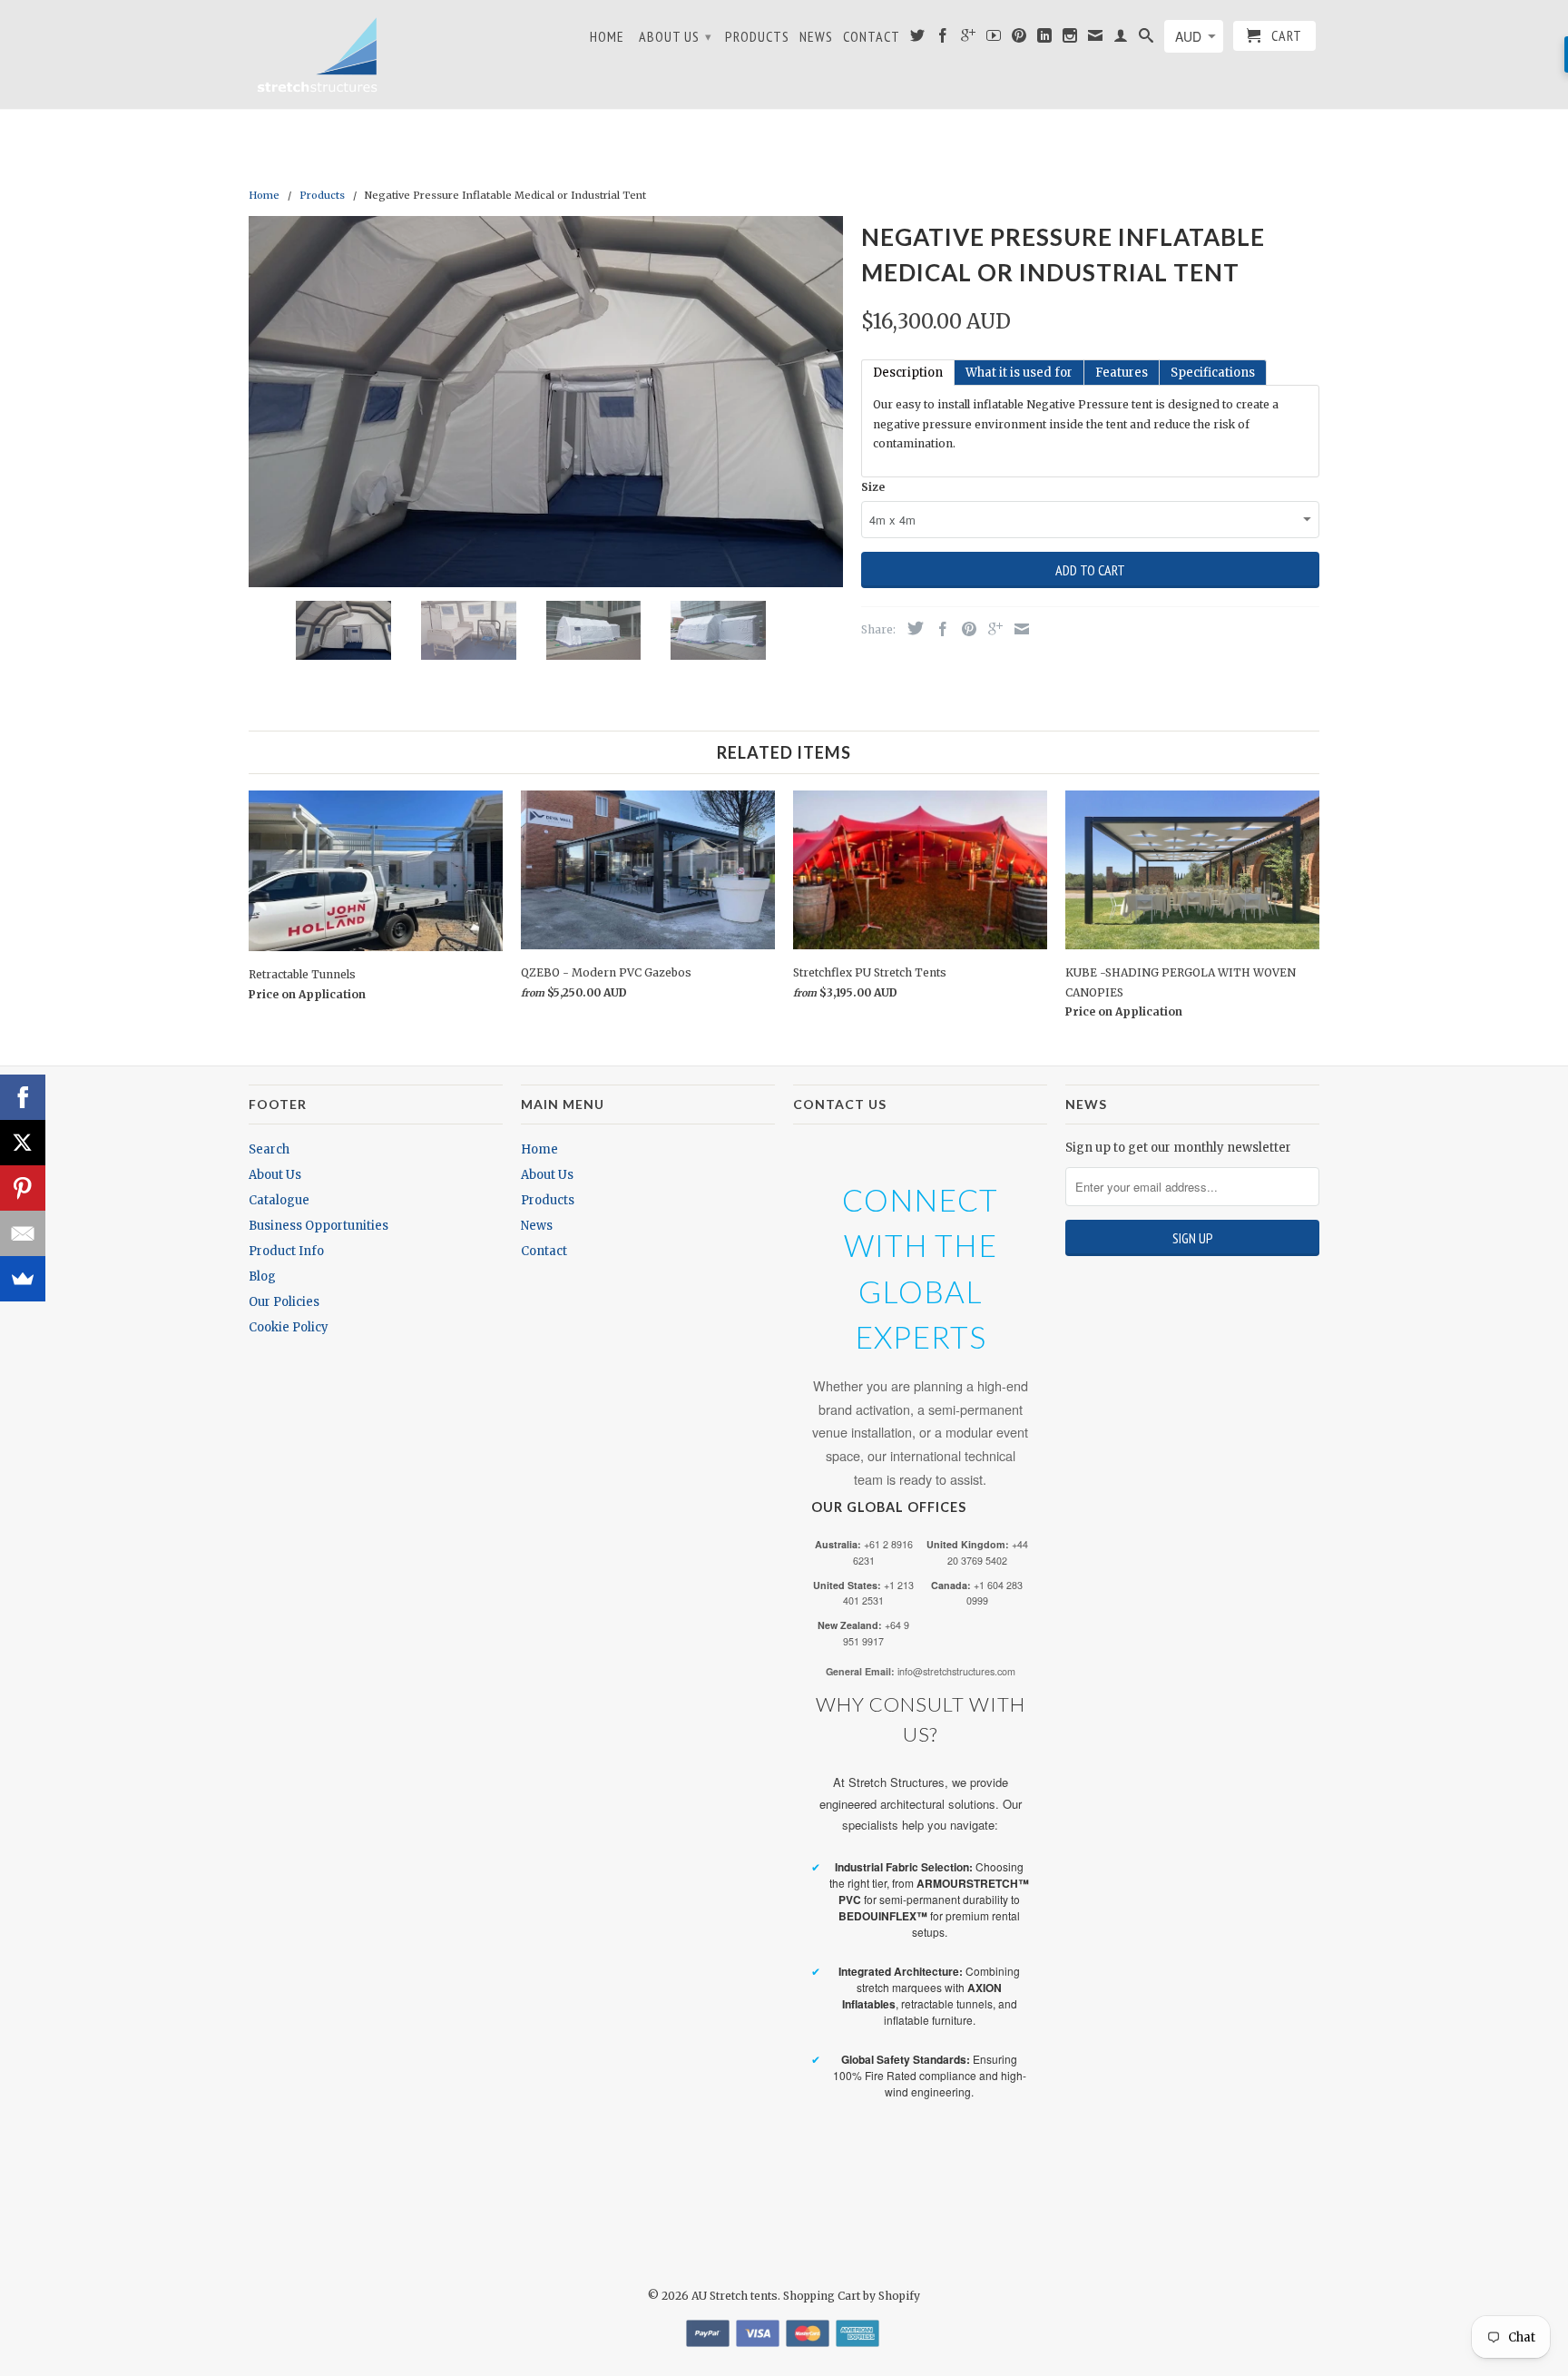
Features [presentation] (1122, 373)
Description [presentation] (908, 373)
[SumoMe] (23, 1279)
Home (607, 37)
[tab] (908, 373)
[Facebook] (23, 1097)
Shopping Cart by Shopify (852, 2296)
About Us (676, 36)
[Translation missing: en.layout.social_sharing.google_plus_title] (991, 629)
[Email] (23, 1233)
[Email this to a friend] (1017, 629)
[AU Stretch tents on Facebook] (943, 39)
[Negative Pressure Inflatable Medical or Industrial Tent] (546, 402)
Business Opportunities (318, 1226)
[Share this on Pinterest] (965, 629)
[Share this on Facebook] (938, 629)
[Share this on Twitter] (911, 628)
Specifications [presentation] (1213, 373)
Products (757, 37)
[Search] (1147, 39)
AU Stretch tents (735, 2296)
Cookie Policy (289, 1327)
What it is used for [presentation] (1019, 373)
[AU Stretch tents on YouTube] (994, 39)
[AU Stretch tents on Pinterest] (1019, 39)
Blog (262, 1276)
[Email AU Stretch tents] (1096, 39)
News (816, 37)
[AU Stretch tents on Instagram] (1070, 39)
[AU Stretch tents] (317, 54)
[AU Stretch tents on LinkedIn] (1045, 39)
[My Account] (1121, 39)
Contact (872, 37)
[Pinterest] (23, 1188)
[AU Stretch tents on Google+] (969, 39)
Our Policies (284, 1302)
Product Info (286, 1251)
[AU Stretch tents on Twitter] (918, 39)
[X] (23, 1143)
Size (873, 487)
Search (269, 1149)
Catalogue (279, 1200)
